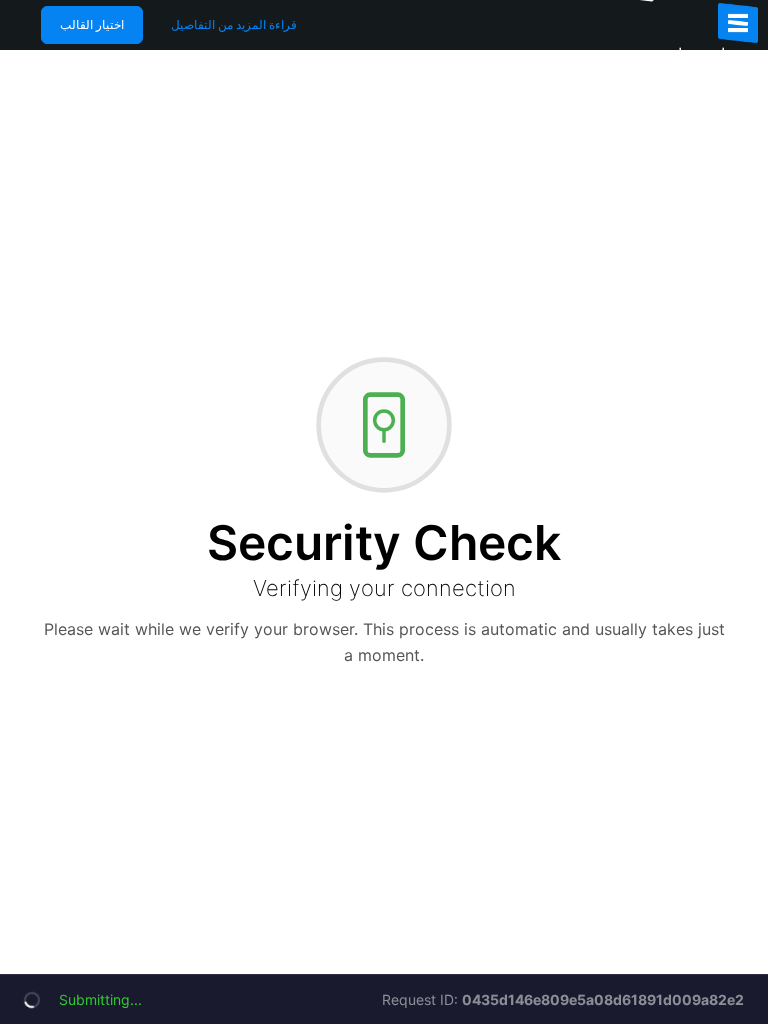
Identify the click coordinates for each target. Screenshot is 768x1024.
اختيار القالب (92, 24)
